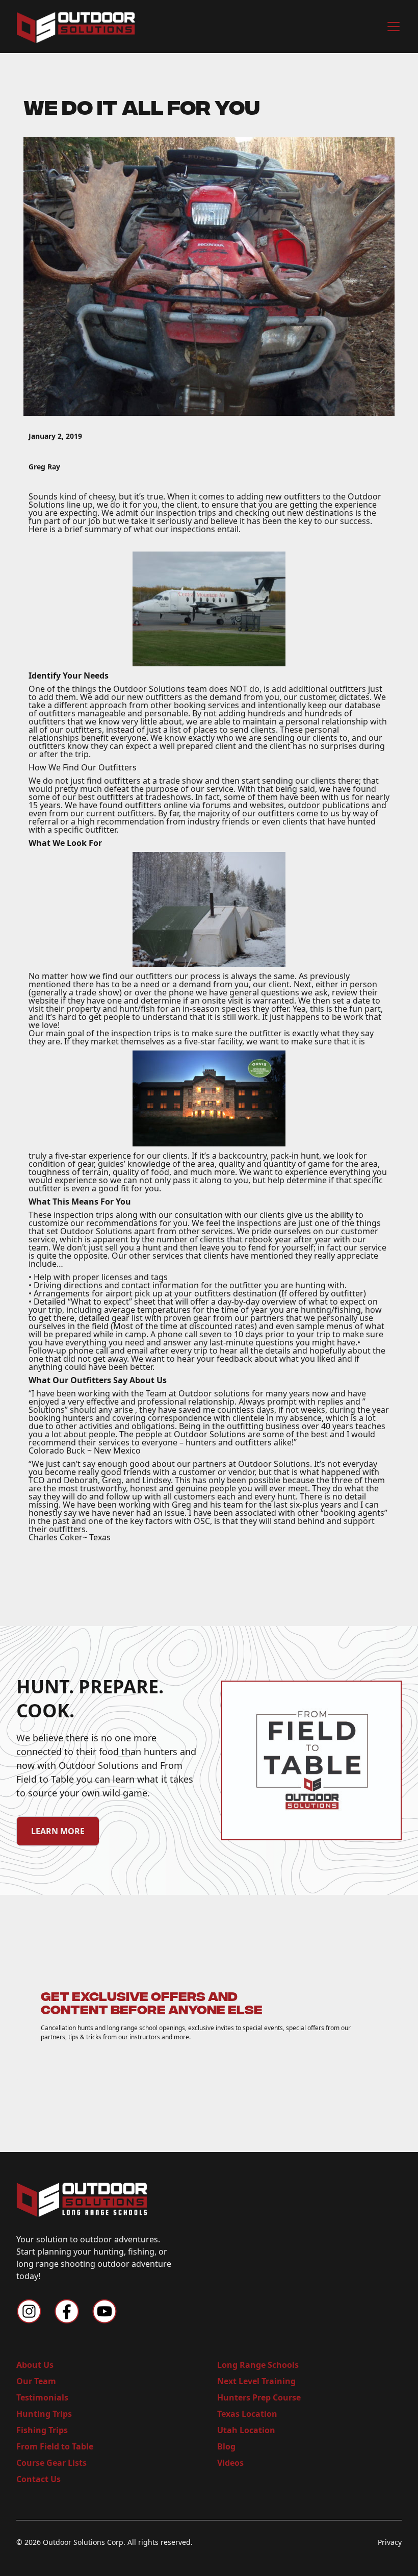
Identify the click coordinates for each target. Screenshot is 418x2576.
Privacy (390, 2542)
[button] (391, 27)
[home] (76, 27)
